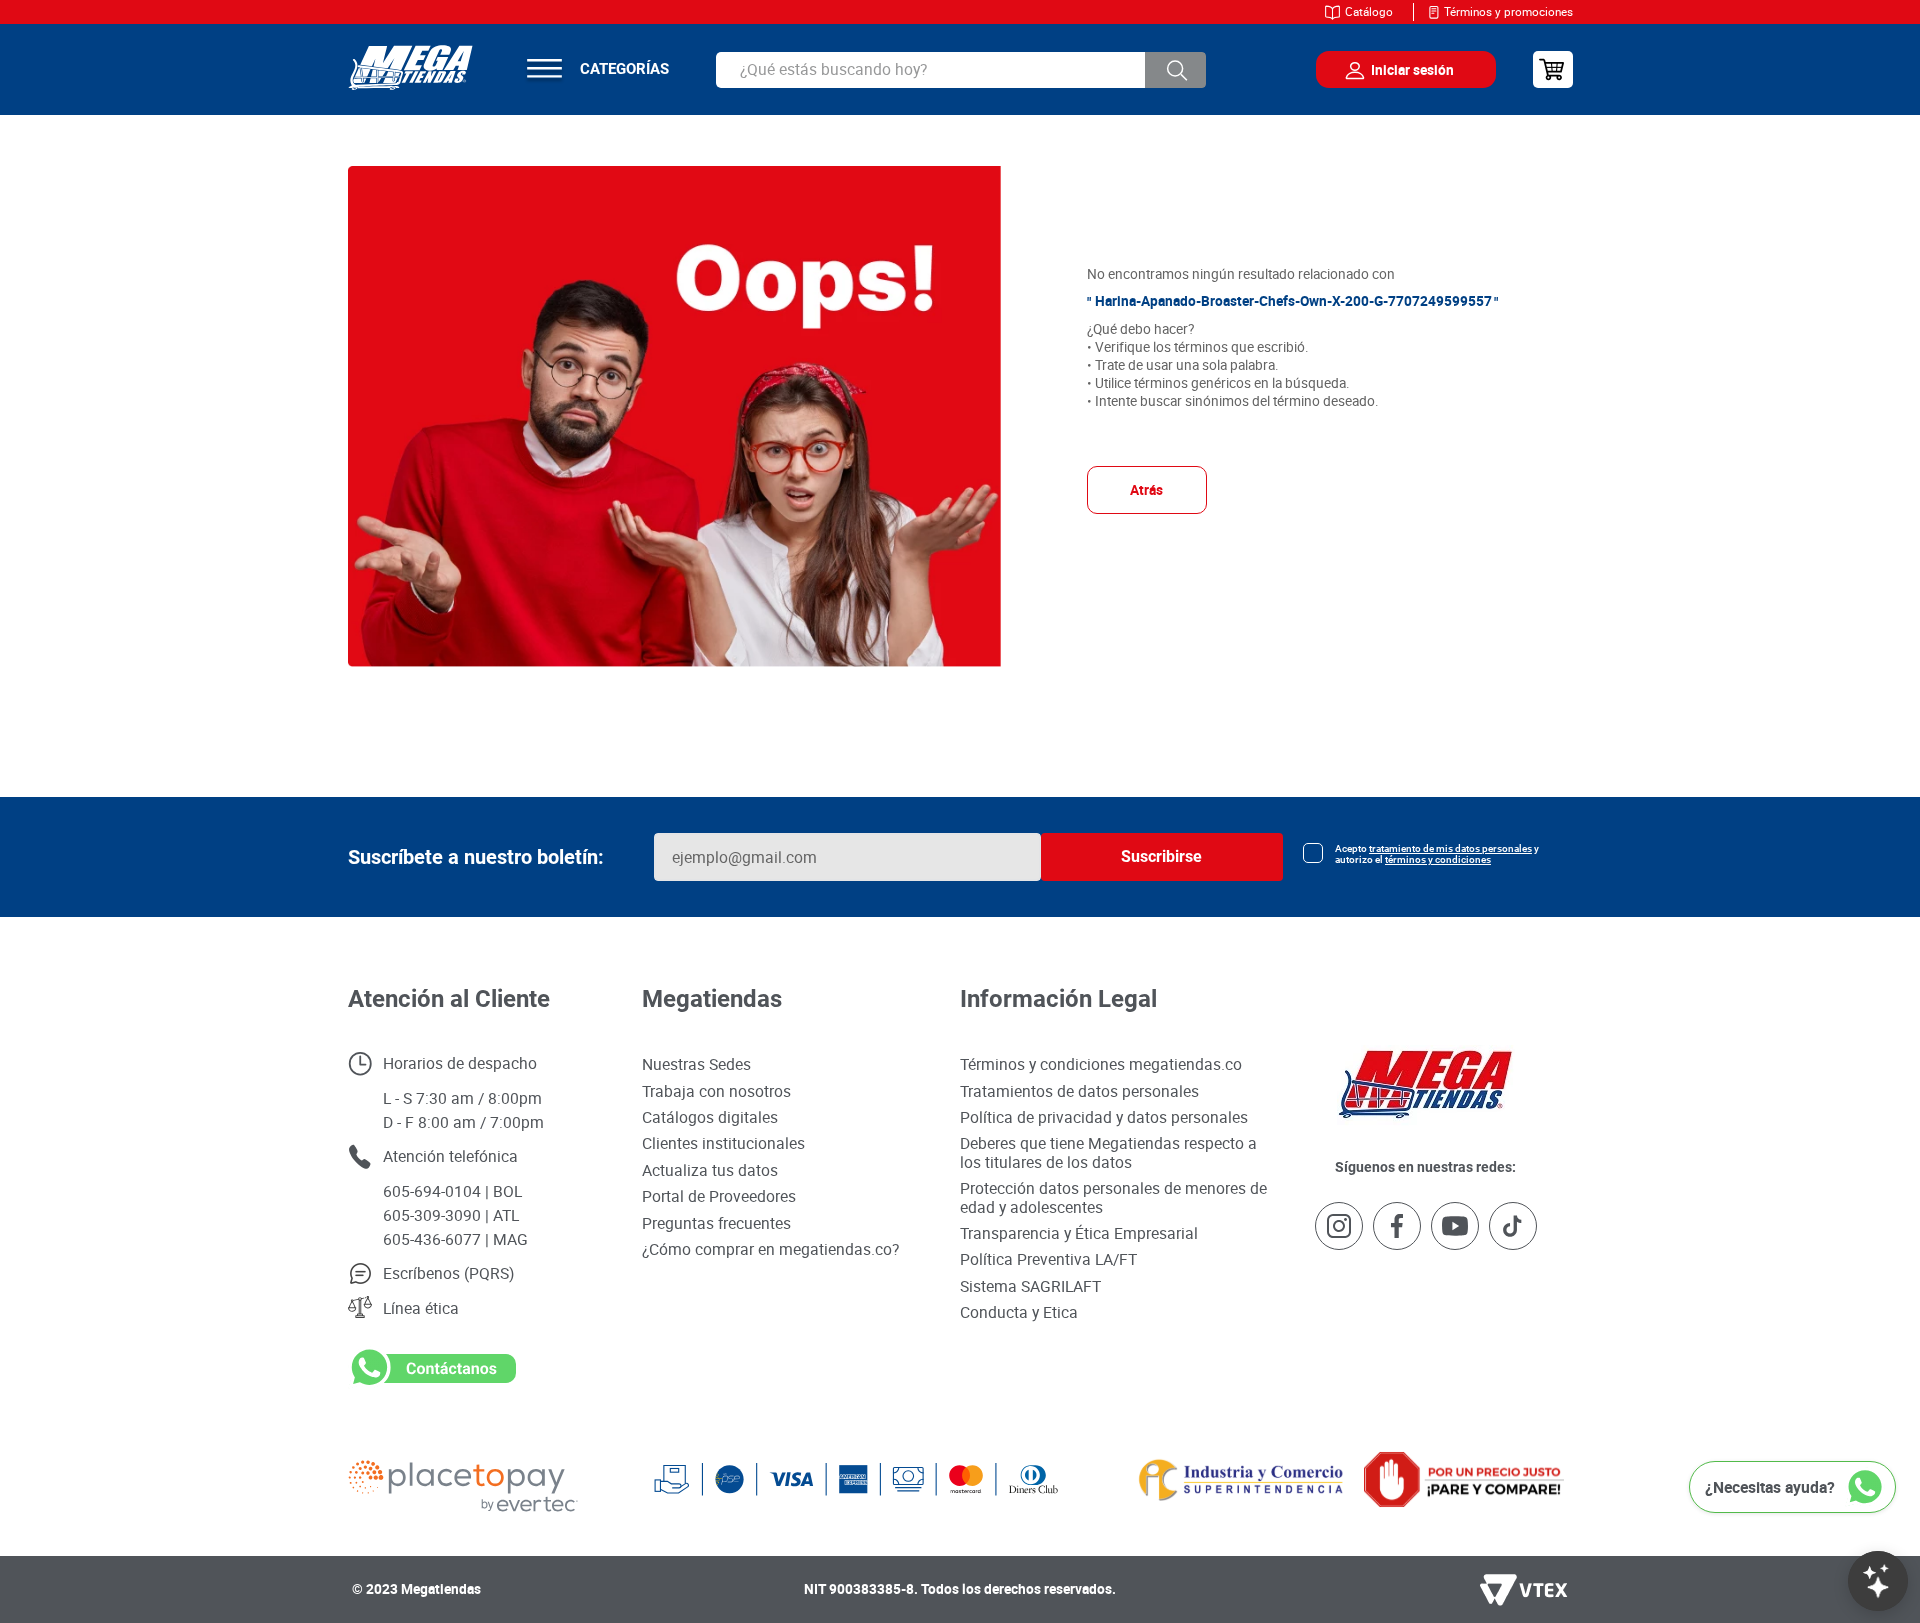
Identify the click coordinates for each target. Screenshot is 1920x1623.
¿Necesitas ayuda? (1770, 1487)
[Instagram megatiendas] (1339, 1227)
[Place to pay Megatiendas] (501, 1479)
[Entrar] (1391, 70)
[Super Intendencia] (1211, 1479)
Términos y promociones (1508, 11)
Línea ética (421, 1308)
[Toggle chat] (1878, 1581)
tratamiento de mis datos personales (1450, 848)
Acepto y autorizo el (1437, 854)
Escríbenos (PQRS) (448, 1273)
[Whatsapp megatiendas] (432, 1384)
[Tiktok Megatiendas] (1513, 1227)
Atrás (1146, 490)
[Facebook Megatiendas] (1397, 1227)
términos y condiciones (1438, 859)
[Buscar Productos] (1176, 70)
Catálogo (1369, 11)
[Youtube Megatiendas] (1455, 1227)
